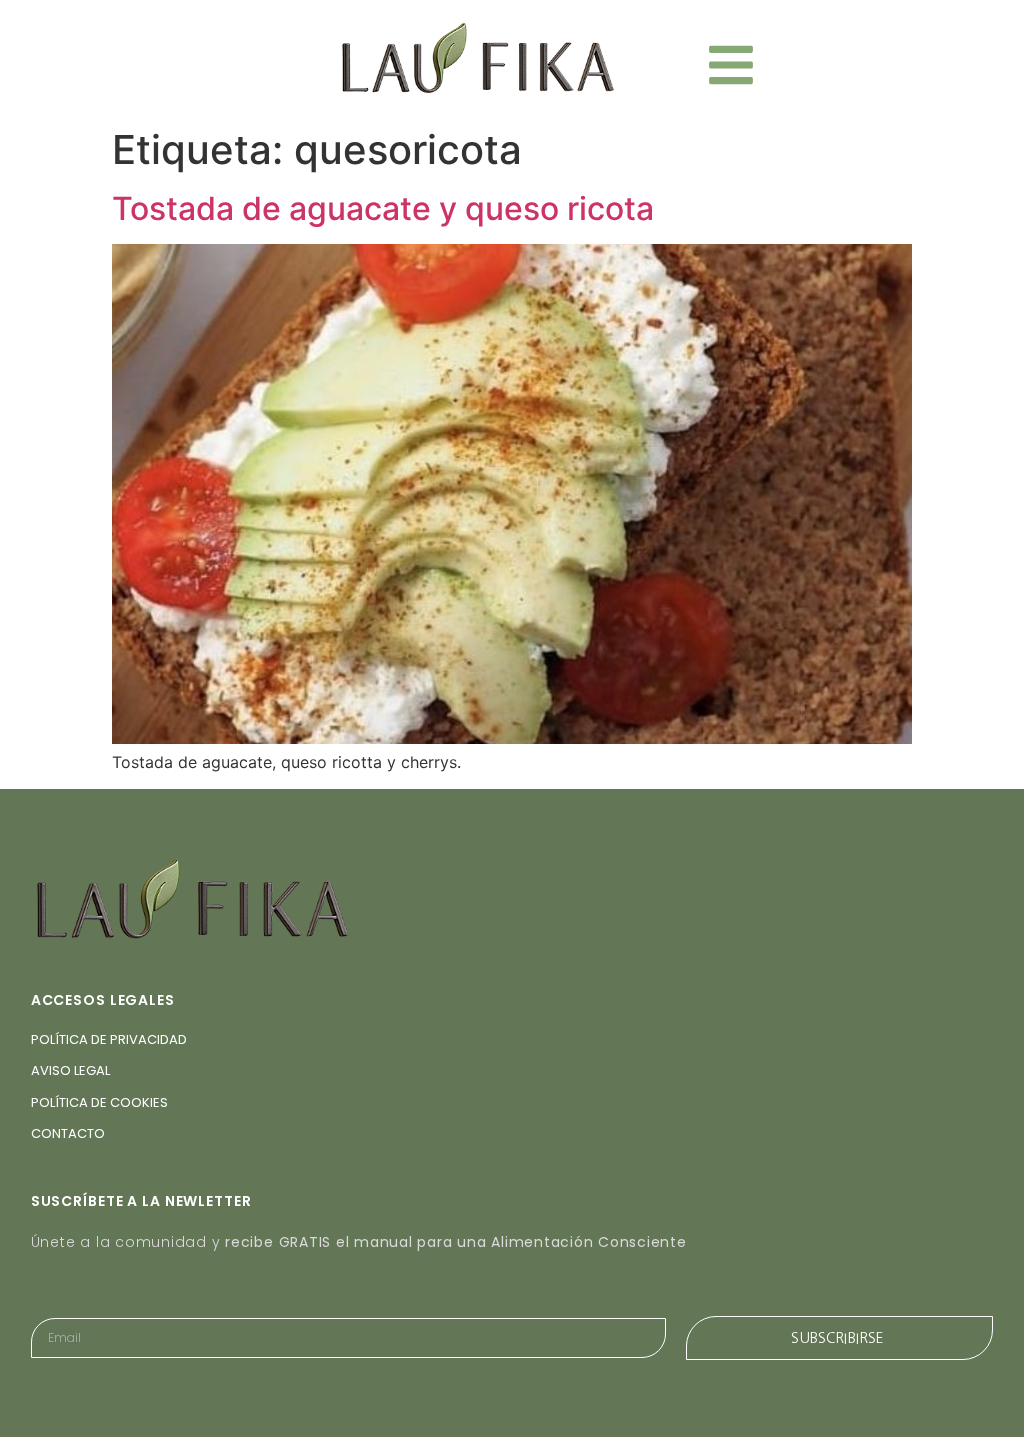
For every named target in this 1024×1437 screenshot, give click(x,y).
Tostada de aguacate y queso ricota (383, 208)
